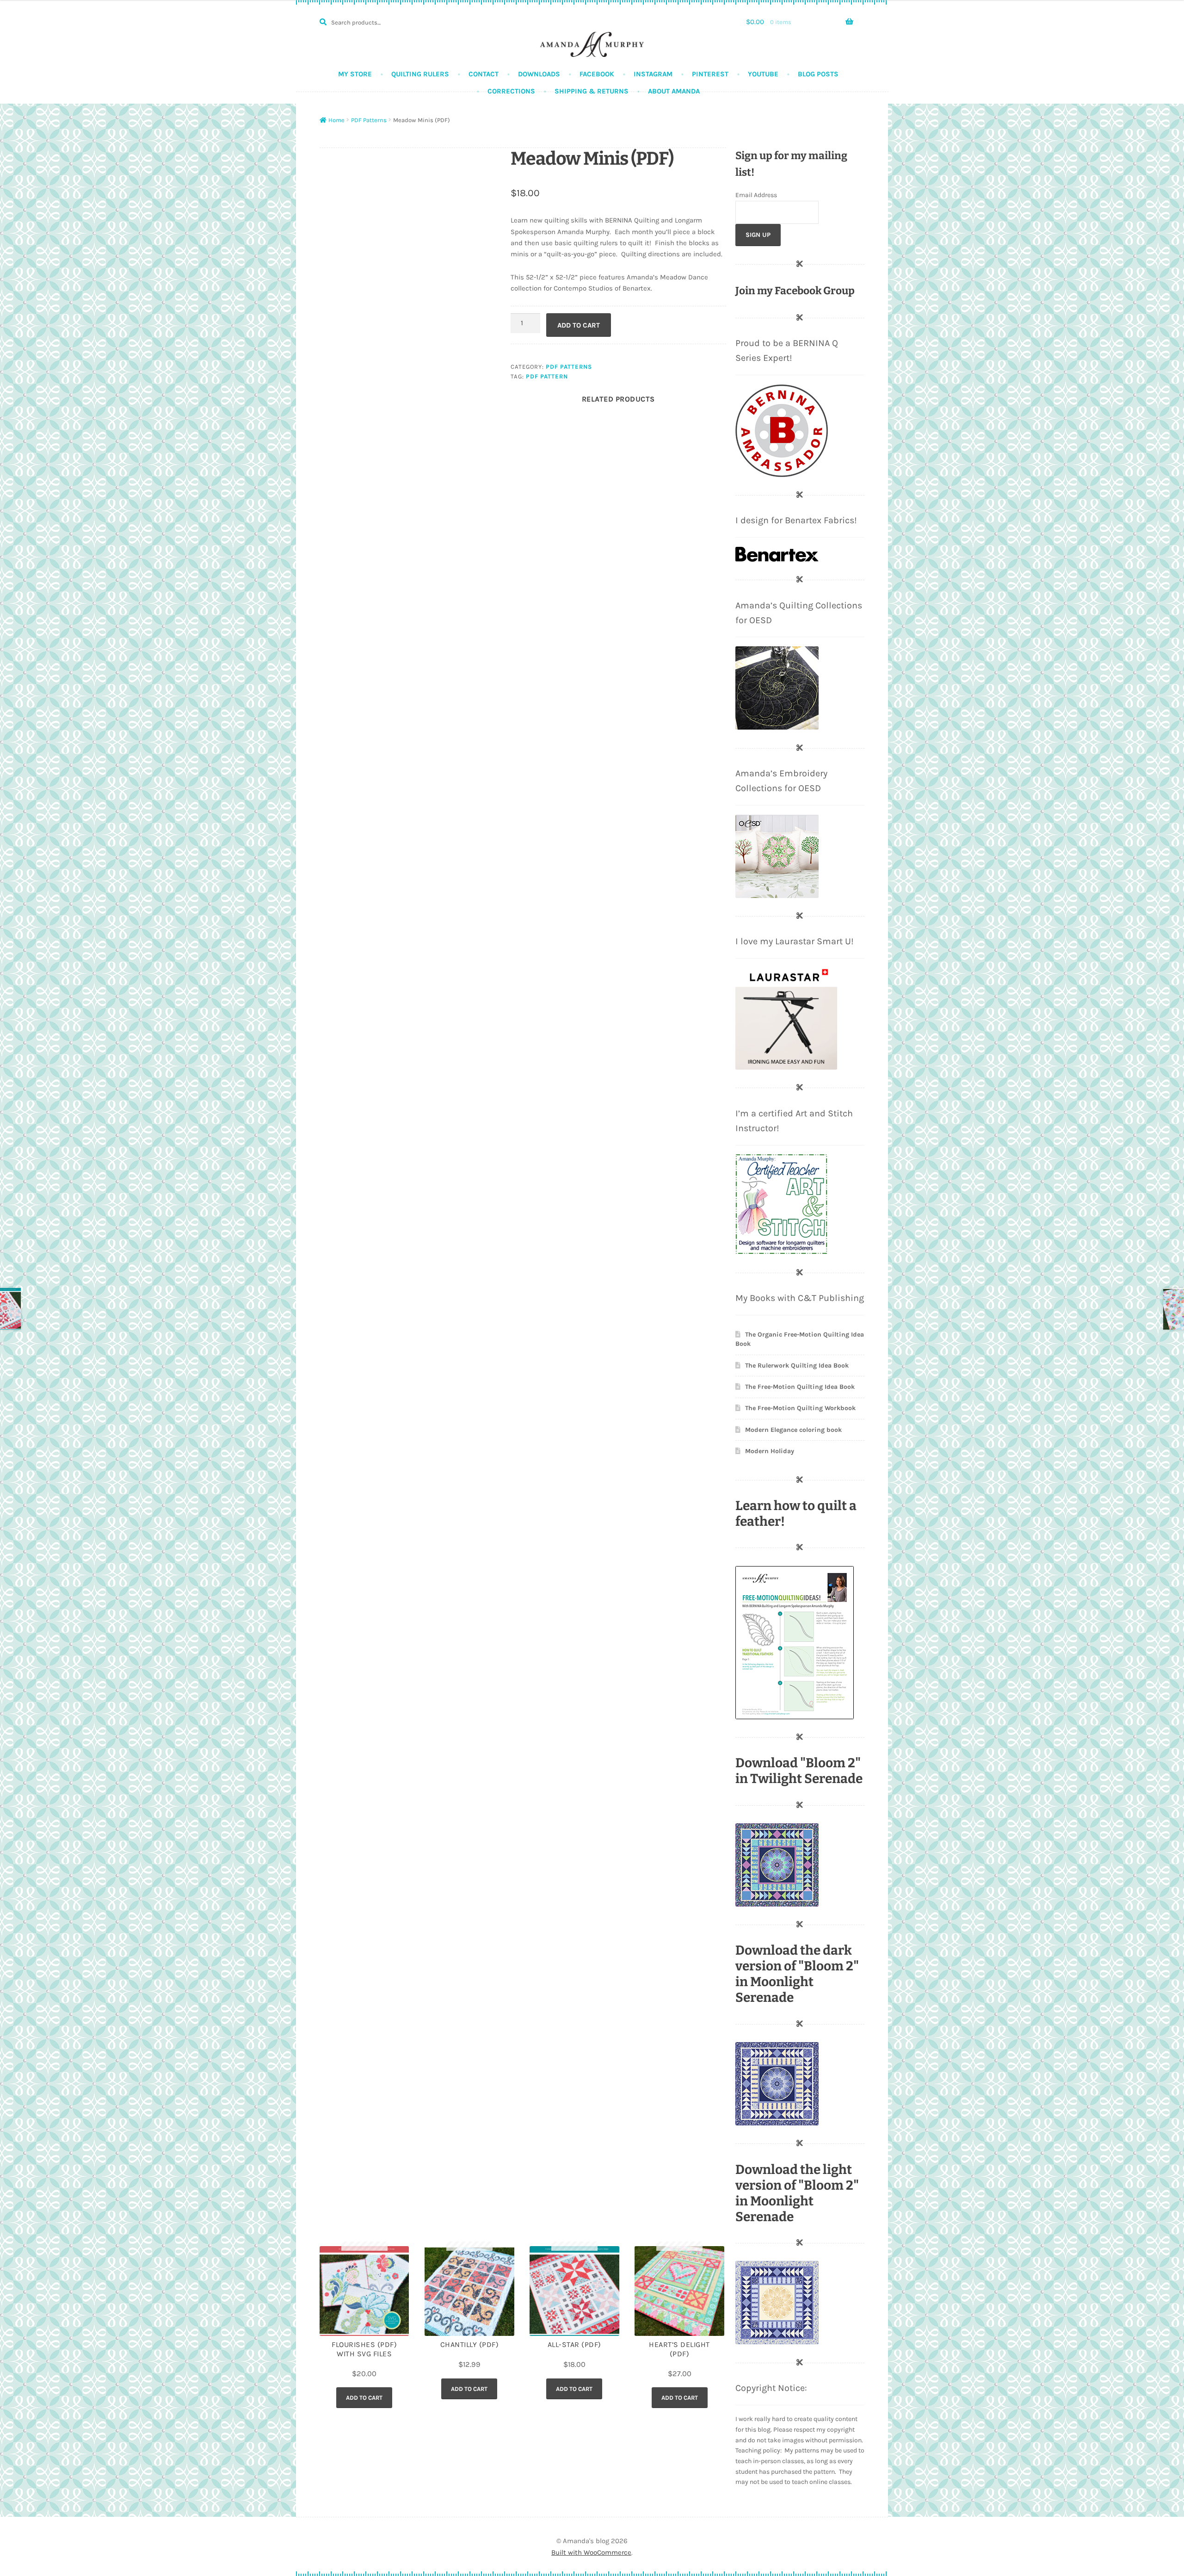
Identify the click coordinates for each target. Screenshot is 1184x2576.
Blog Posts (818, 74)
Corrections (511, 91)
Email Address (756, 195)
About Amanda (674, 91)
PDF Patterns (369, 120)
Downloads (539, 74)
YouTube (763, 74)
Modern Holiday (770, 1451)
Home (336, 120)
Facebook (597, 74)
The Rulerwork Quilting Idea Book (797, 1365)
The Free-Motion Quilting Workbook (800, 1408)
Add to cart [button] (364, 2398)
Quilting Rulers (420, 74)
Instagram (653, 74)
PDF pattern (547, 376)
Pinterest (710, 74)
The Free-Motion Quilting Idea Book (800, 1387)
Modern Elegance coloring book (793, 1430)
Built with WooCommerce (591, 2552)
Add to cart (579, 325)
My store (355, 74)
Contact (484, 74)
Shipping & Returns (592, 91)
